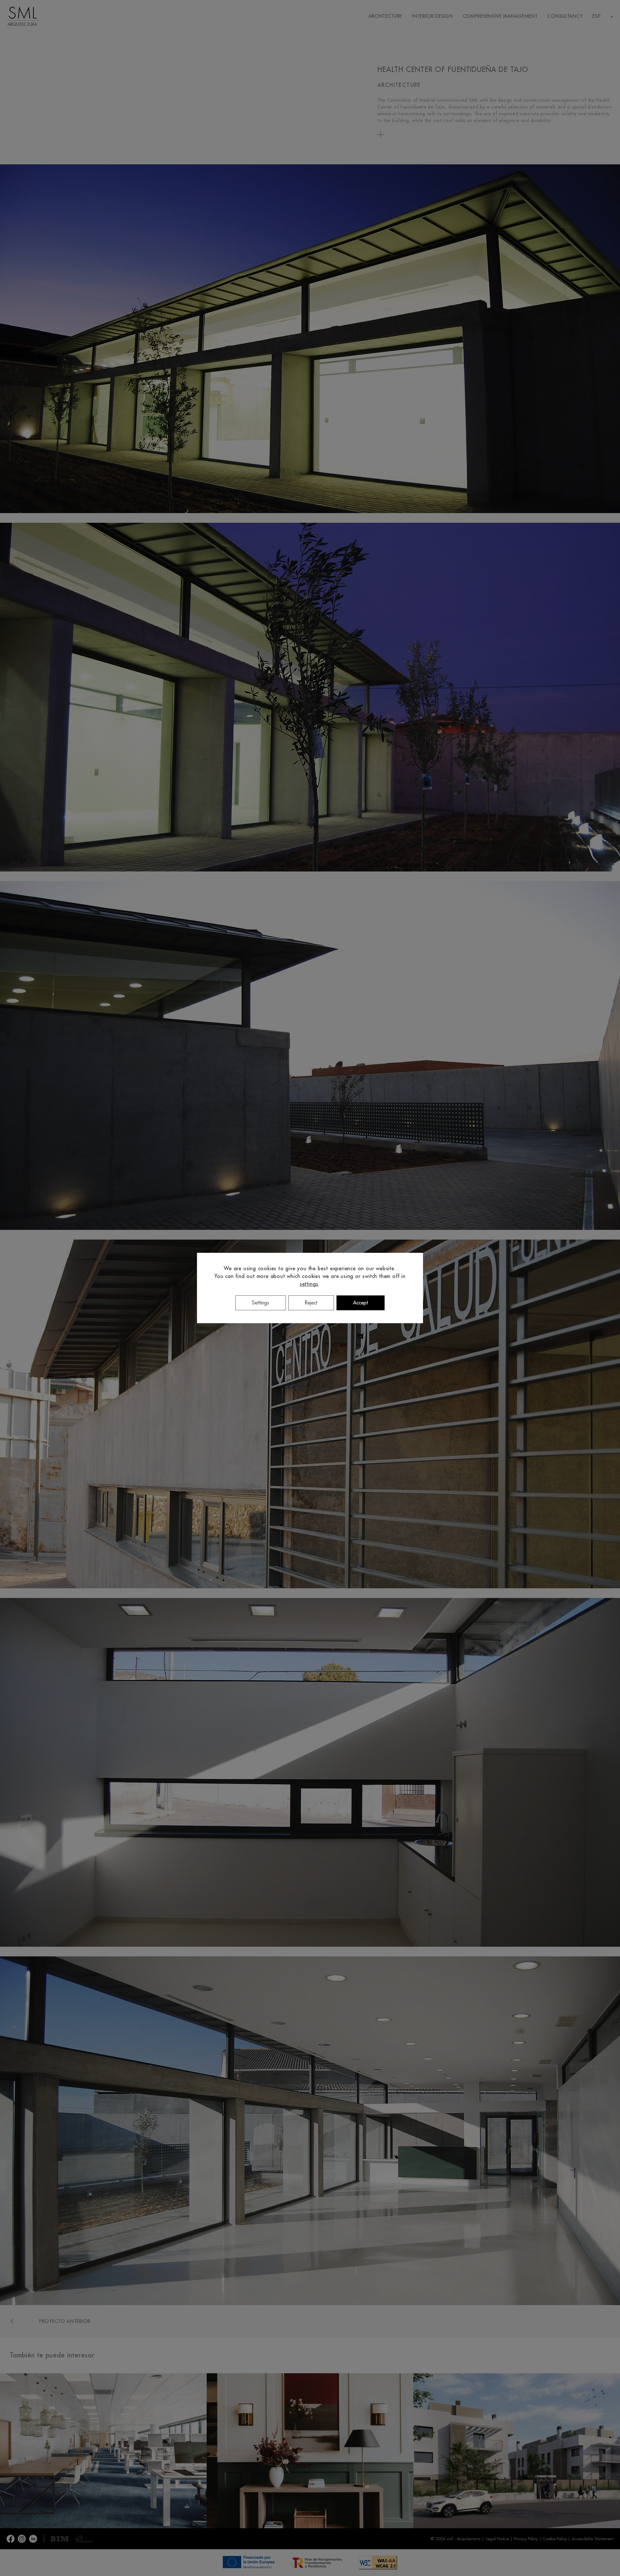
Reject (311, 1303)
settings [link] (309, 1284)
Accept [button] (361, 1303)
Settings (261, 1303)
